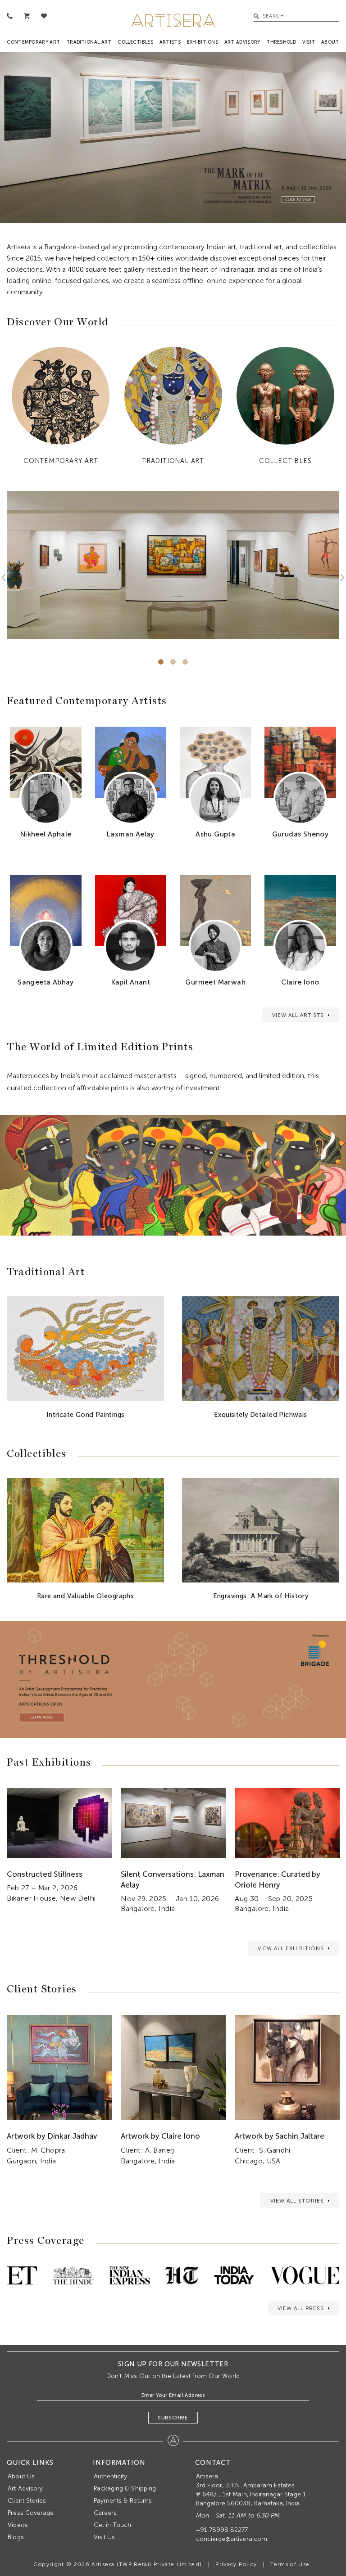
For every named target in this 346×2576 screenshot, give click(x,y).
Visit (309, 42)
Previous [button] (7, 578)
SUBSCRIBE (173, 2418)
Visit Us (104, 2537)
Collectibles (135, 42)
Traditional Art (89, 42)
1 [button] (161, 662)
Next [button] (339, 578)
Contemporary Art (33, 42)
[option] (173, 138)
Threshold (281, 42)
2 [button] (173, 662)
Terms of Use (290, 2564)
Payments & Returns (123, 2501)
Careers (105, 2513)
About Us (21, 2476)
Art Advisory (242, 42)
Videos (18, 2525)
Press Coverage (31, 2513)
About (330, 42)
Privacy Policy (236, 2564)
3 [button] (185, 662)
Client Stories (27, 2501)
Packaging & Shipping (125, 2488)
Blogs (16, 2537)
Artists (170, 42)
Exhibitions (203, 42)
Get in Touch (113, 2525)
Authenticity (111, 2476)
